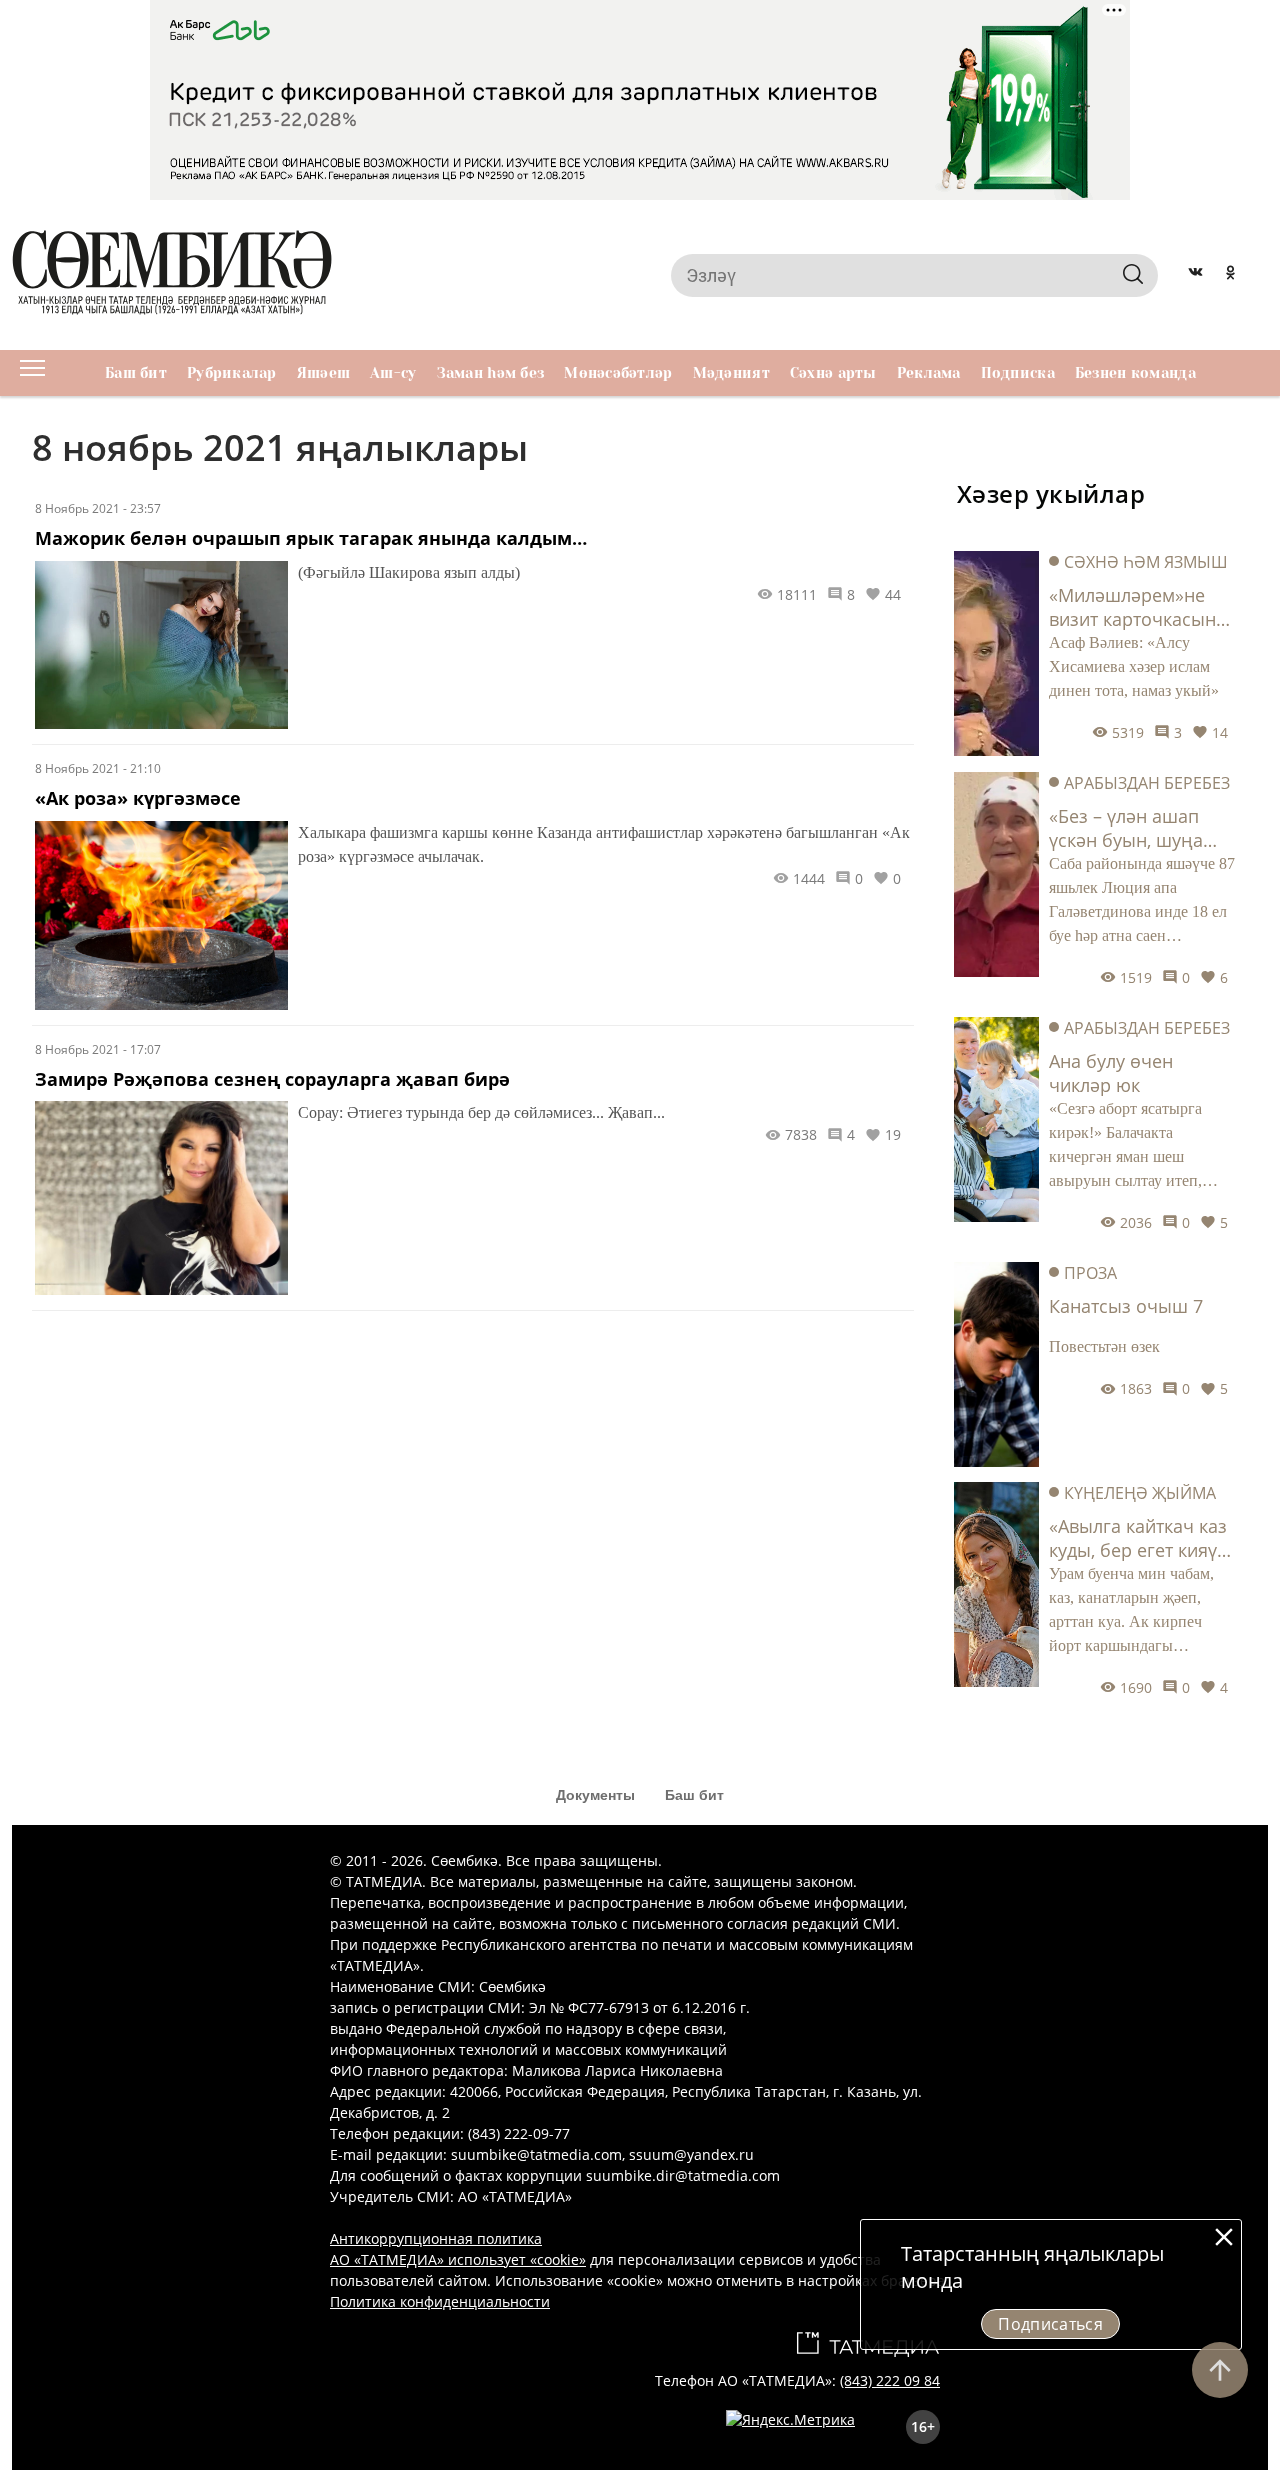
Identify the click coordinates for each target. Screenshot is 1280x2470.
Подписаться (1050, 2324)
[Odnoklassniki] (1230, 275)
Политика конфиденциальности (440, 2301)
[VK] (1195, 275)
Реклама (929, 373)
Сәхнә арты (833, 373)
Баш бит (136, 373)
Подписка (1018, 373)
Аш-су (393, 373)
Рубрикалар (232, 373)
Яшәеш (323, 373)
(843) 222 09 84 (890, 2380)
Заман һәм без (491, 373)
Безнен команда (1135, 373)
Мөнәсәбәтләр (618, 373)
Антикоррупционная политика (436, 2238)
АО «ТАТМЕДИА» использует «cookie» (458, 2259)
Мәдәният (731, 373)
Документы (595, 1795)
